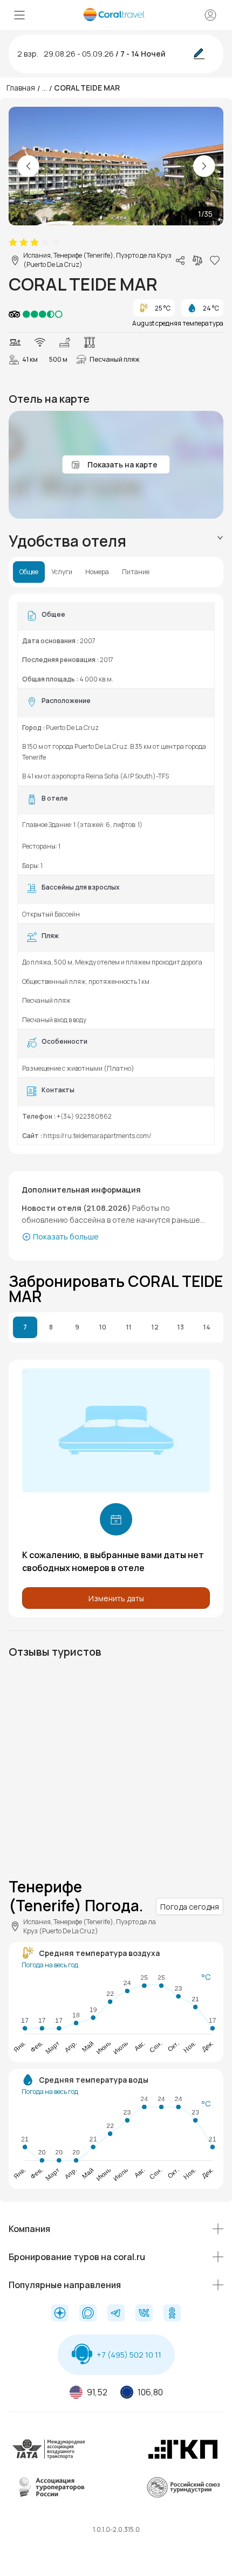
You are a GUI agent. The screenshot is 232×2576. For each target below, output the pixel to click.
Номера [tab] (97, 572)
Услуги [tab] (62, 572)
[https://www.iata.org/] (49, 2458)
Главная (21, 88)
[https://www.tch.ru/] (183, 2458)
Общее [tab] (29, 572)
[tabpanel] (116, 874)
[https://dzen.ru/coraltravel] (60, 2314)
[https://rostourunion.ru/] (183, 2496)
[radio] (13, 243)
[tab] (116, 541)
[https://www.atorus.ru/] (49, 2496)
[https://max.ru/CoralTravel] (88, 2314)
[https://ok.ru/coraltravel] (172, 2314)
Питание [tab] (136, 572)
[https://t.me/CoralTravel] (116, 2314)
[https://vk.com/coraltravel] (144, 2314)
